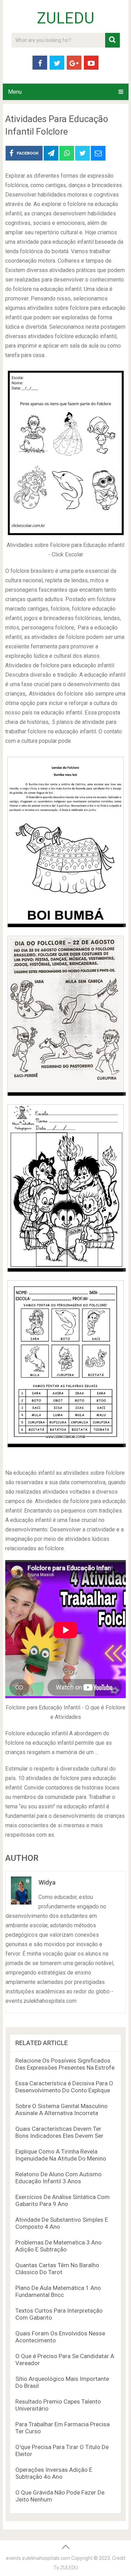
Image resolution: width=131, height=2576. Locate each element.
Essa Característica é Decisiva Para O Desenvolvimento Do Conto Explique (64, 2087)
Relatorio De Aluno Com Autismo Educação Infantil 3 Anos (59, 2178)
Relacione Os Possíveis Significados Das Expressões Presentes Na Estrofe (65, 2064)
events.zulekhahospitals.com (38, 2558)
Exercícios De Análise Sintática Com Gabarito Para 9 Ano (63, 2200)
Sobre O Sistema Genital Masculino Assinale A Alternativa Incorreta (61, 2109)
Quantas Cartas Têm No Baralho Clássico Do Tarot (57, 2269)
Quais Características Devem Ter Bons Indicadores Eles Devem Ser (59, 2132)
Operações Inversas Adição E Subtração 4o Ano (54, 2473)
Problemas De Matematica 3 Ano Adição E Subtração (59, 2246)
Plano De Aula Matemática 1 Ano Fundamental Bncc (58, 2291)
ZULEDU (66, 18)
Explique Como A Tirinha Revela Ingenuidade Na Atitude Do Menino (61, 2155)
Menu (15, 92)
